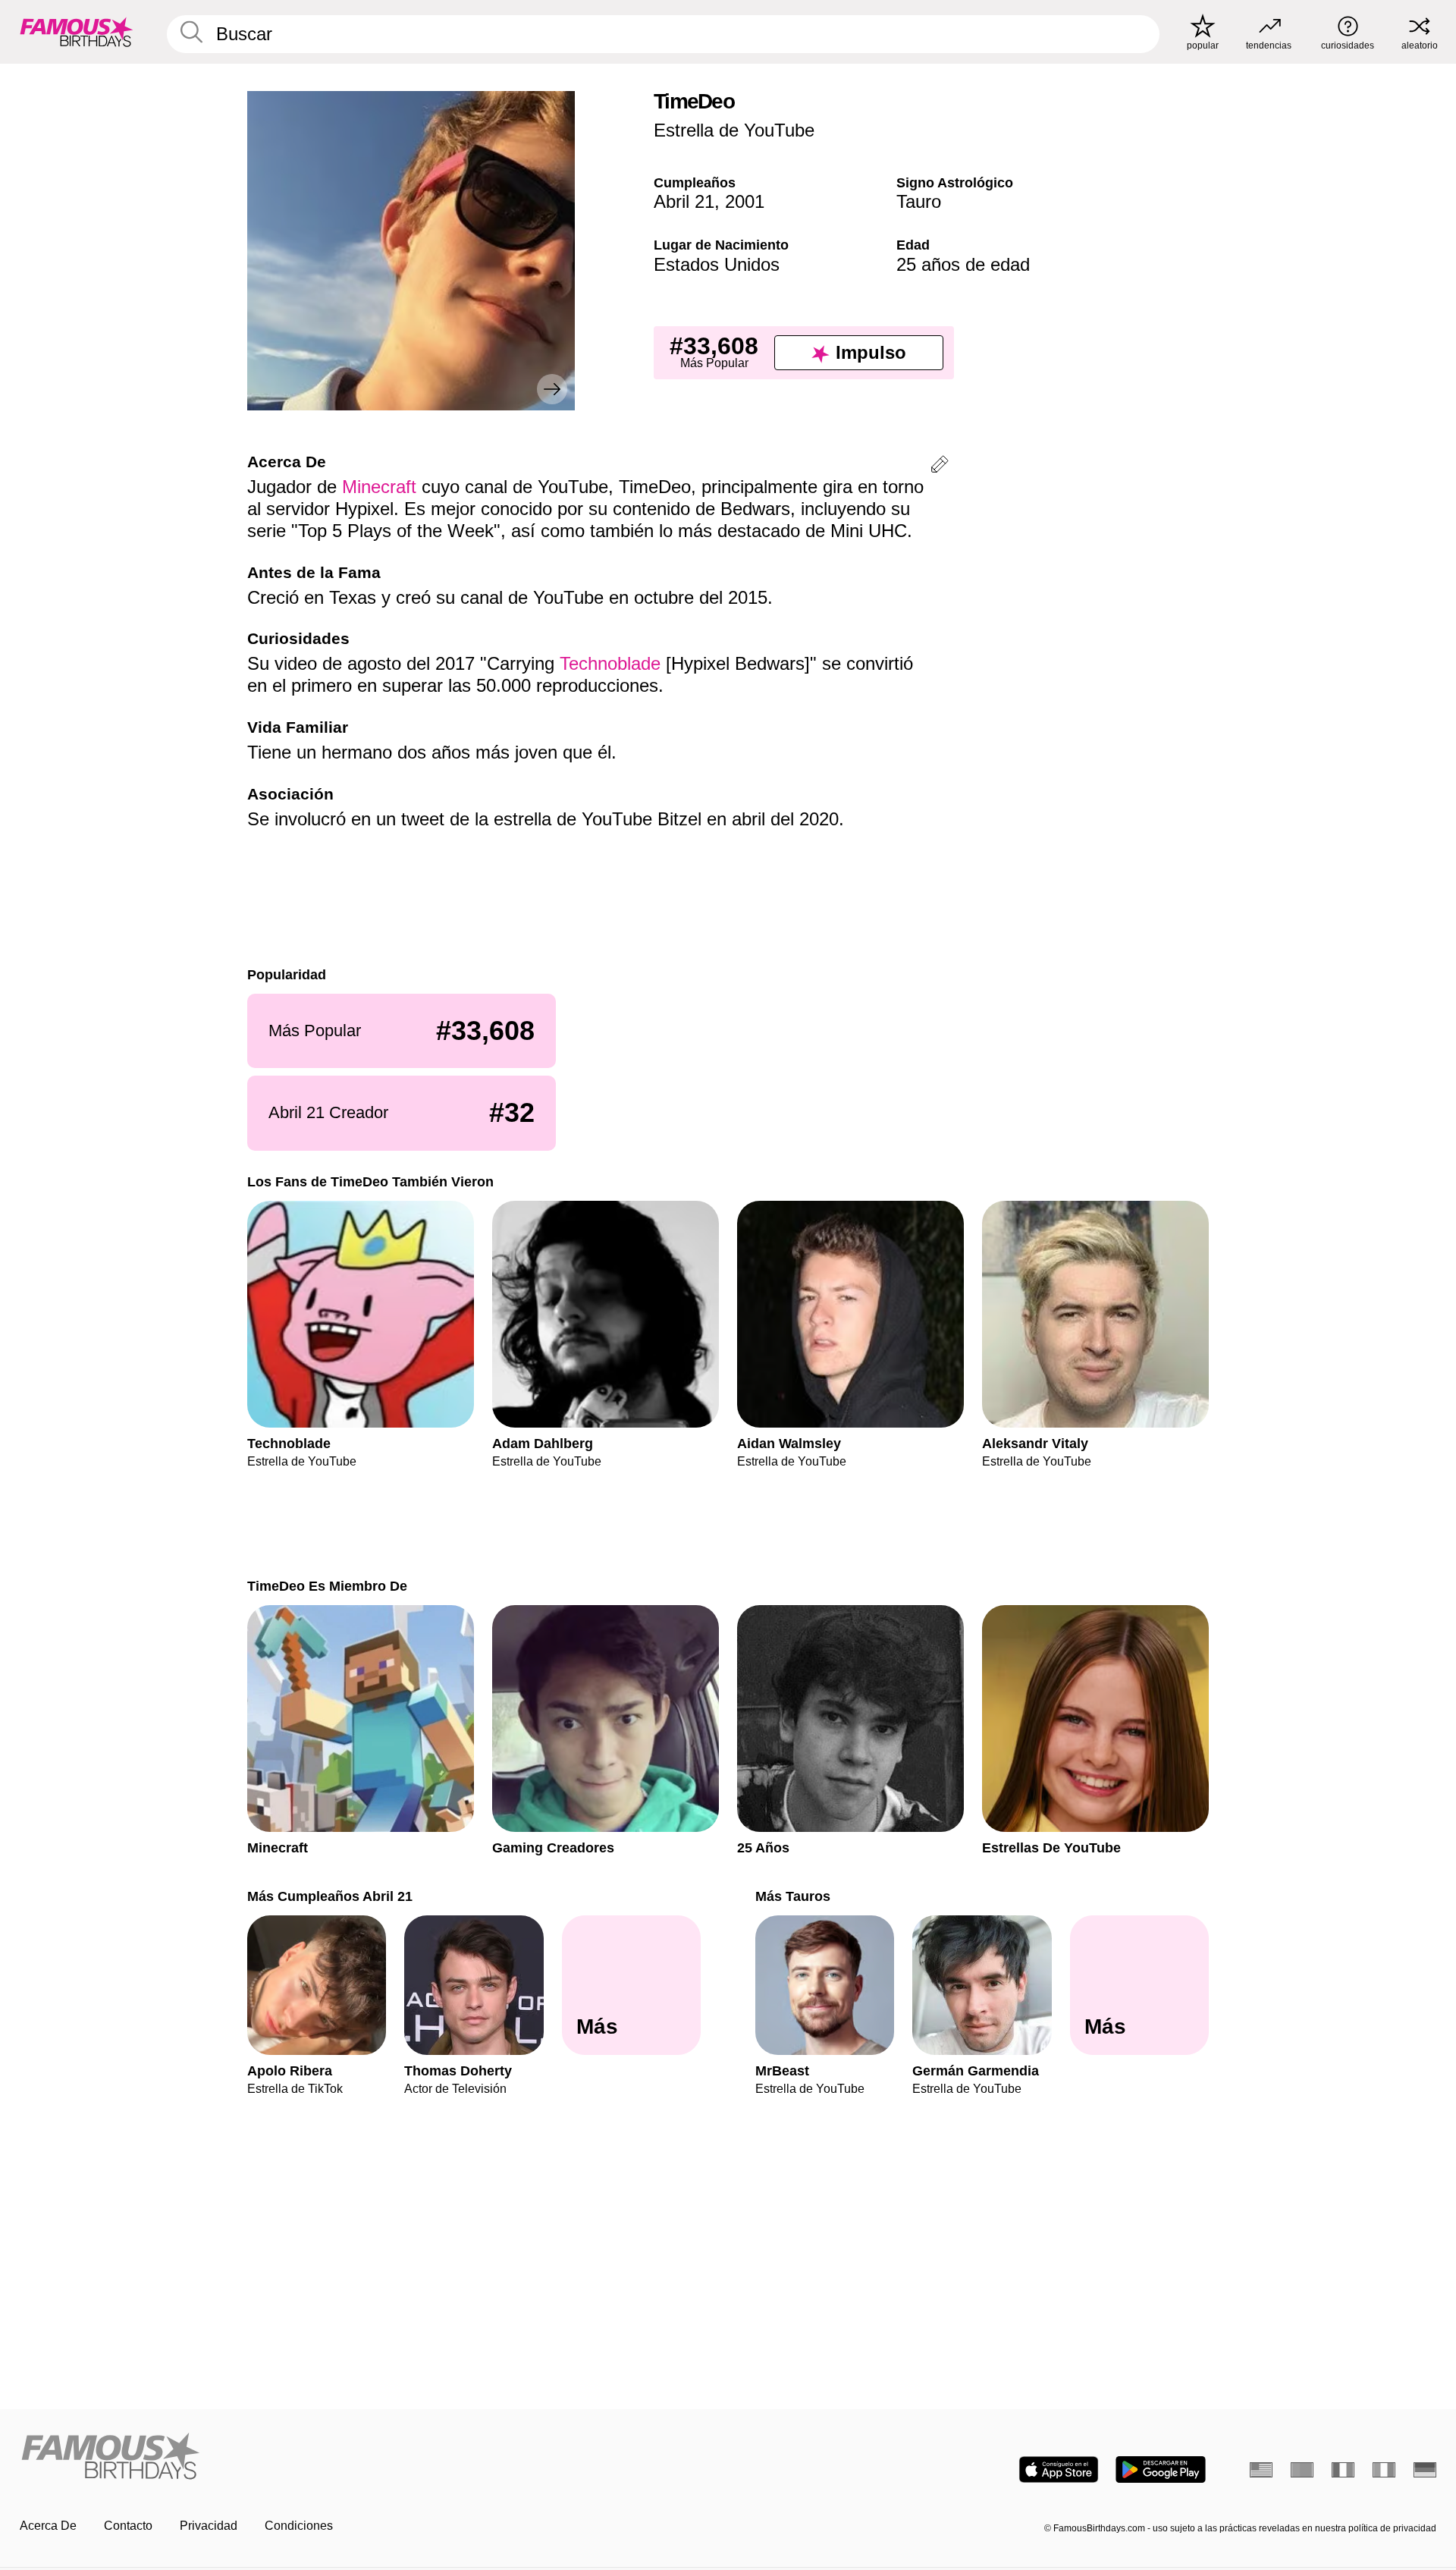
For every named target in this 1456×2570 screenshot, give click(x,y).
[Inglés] (1261, 2470)
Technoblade (610, 663)
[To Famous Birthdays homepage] (77, 32)
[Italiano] (1384, 2470)
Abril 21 (684, 201)
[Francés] (1343, 2470)
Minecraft (379, 487)
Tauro (919, 201)
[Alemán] (1425, 2470)
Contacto (128, 2526)
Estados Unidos (717, 264)
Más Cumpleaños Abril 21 (330, 1896)
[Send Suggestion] (940, 467)
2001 (745, 201)
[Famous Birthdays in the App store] (1059, 2469)
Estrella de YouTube (734, 130)
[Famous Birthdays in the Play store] (1161, 2469)
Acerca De (48, 2526)
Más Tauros (793, 1896)
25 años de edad (963, 264)
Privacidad (209, 2526)
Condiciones (299, 2526)
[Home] (369, 2457)
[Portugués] (1302, 2470)
